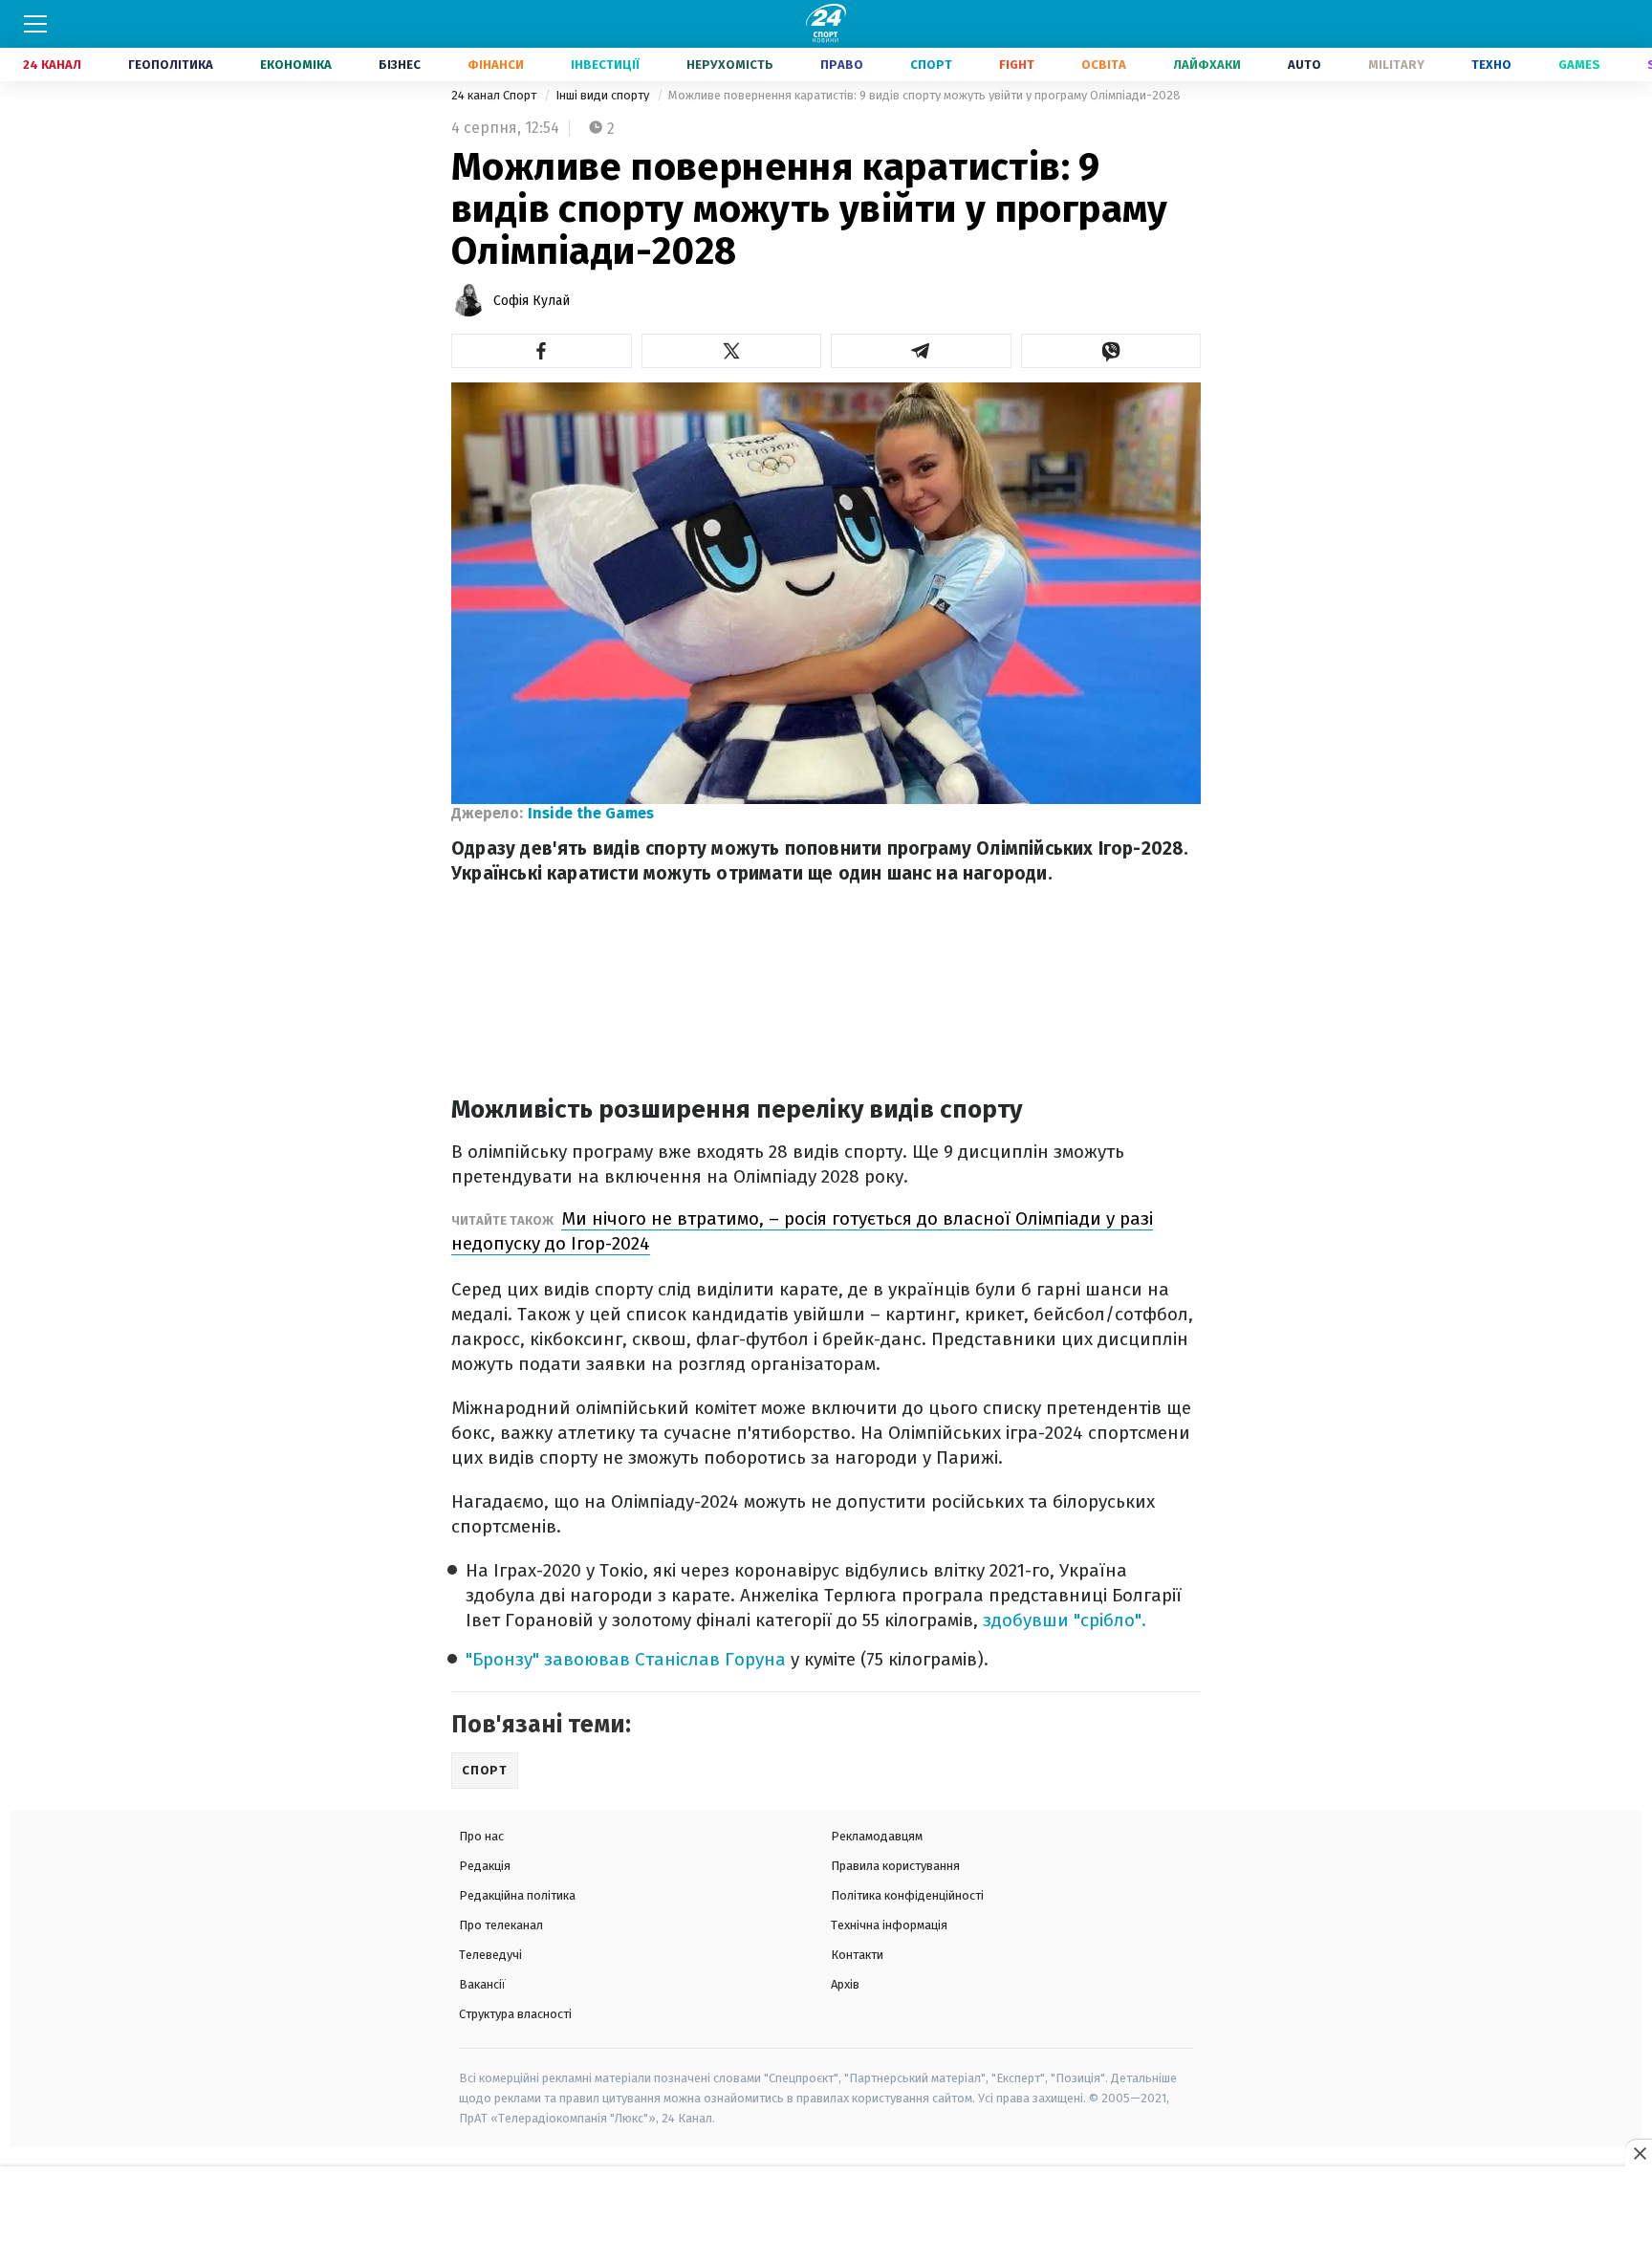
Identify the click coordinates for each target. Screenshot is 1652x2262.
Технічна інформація (889, 1925)
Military (1396, 65)
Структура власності (515, 2014)
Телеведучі (490, 1955)
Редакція (485, 1866)
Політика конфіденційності (907, 1895)
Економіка (296, 65)
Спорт (931, 65)
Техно (1491, 65)
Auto (1304, 65)
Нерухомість (730, 65)
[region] (826, 2215)
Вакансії (482, 1984)
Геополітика (171, 65)
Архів (845, 1984)
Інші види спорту (604, 95)
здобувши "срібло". (1065, 1620)
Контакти (857, 1955)
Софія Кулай (532, 301)
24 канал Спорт (495, 95)
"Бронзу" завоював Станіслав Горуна (626, 1659)
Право (842, 65)
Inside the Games (591, 813)
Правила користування (895, 1866)
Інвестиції (605, 65)
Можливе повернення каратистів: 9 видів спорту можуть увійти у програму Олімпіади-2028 (924, 95)
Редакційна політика (517, 1895)
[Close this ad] (1639, 2153)
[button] (542, 351)
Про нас (481, 1836)
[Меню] (35, 24)
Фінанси (496, 65)
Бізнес (400, 65)
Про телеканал (501, 1925)
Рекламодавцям (877, 1836)
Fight (1017, 65)
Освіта (1104, 65)
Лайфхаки (1207, 65)
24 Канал (52, 65)
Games (1579, 65)
